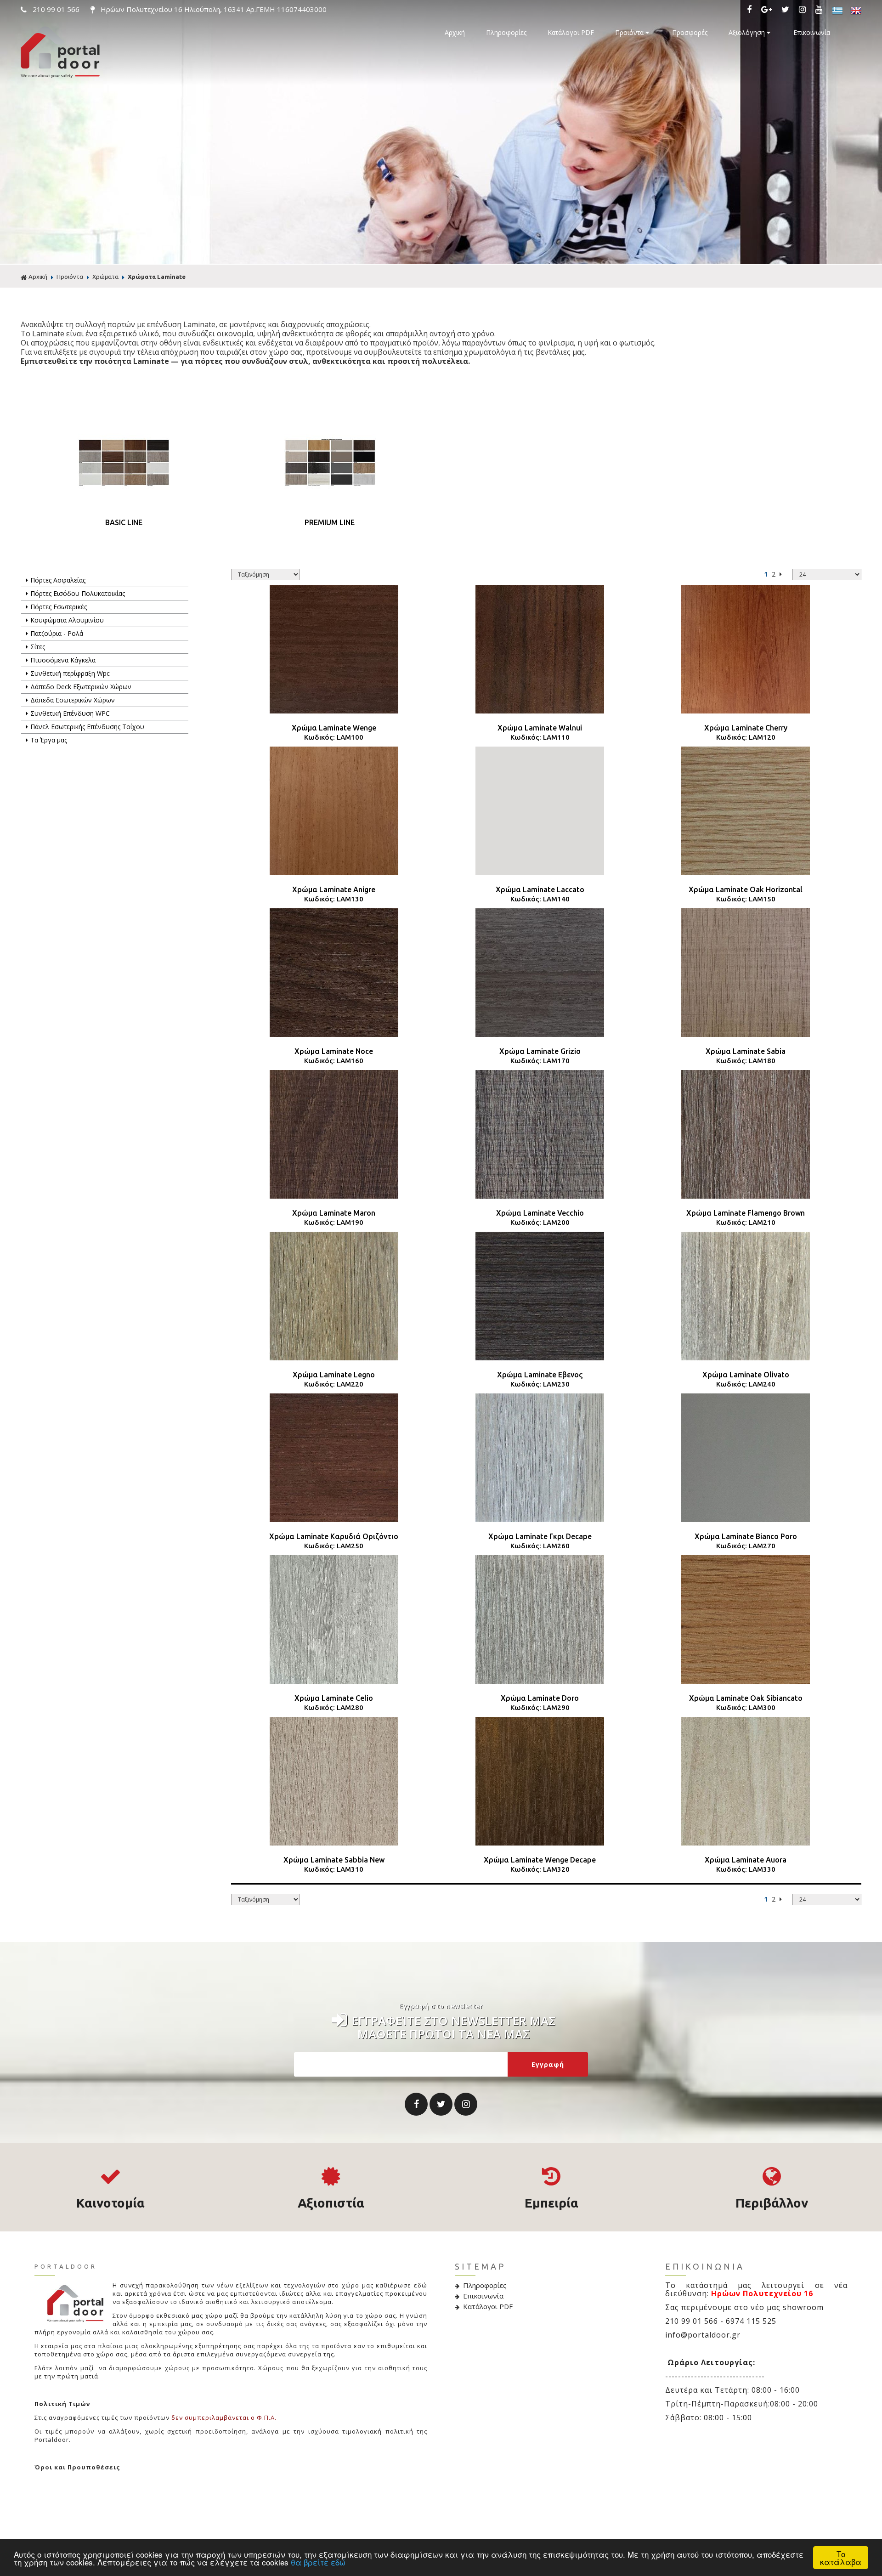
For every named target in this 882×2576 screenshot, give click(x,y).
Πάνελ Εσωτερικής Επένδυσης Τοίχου (87, 727)
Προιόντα (630, 32)
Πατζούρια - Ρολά (57, 633)
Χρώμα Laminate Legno (334, 1375)
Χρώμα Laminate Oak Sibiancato (746, 1698)
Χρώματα (105, 277)
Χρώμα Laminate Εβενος (540, 1375)
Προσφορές (690, 32)
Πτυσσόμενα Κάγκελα (63, 660)
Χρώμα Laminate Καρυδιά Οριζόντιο (334, 1536)
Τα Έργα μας (49, 740)
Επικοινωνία (812, 32)
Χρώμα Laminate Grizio (540, 1051)
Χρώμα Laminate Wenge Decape (540, 1860)
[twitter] (787, 10)
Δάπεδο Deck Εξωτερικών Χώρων (81, 687)
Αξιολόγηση (748, 32)
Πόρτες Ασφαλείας (58, 580)
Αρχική (455, 32)
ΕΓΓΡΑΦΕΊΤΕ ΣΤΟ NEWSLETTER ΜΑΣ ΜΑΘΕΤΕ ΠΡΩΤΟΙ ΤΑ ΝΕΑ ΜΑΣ (454, 2025)
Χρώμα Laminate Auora (746, 1860)
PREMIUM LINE (330, 522)
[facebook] (751, 10)
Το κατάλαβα (841, 2558)
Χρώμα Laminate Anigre (334, 889)
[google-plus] (769, 10)
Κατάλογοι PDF (571, 32)
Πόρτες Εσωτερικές (59, 607)
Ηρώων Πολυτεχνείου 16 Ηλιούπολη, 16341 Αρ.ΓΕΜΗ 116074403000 (213, 9)
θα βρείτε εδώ (318, 2562)
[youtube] (821, 10)
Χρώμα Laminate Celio (334, 1698)
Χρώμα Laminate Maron (334, 1213)
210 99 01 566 (56, 9)
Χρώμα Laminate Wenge (334, 728)
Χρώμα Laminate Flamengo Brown (746, 1213)
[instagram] (804, 10)
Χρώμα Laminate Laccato (540, 889)
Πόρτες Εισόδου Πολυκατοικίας (78, 593)
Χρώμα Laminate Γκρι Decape (540, 1536)
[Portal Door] (60, 76)
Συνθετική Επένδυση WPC (70, 713)
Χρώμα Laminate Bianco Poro (746, 1536)
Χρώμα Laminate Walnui (540, 728)
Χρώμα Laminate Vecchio (540, 1213)
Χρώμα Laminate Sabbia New (334, 1860)
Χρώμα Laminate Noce (334, 1051)
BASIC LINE (124, 522)
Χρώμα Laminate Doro (540, 1698)
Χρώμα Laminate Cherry (746, 728)
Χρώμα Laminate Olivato (746, 1375)
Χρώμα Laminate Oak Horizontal (746, 889)
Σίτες (38, 647)
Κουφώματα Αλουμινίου (67, 620)
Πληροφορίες (506, 32)
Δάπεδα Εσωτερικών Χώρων (73, 700)
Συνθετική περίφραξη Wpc (70, 673)
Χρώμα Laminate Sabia (746, 1051)
